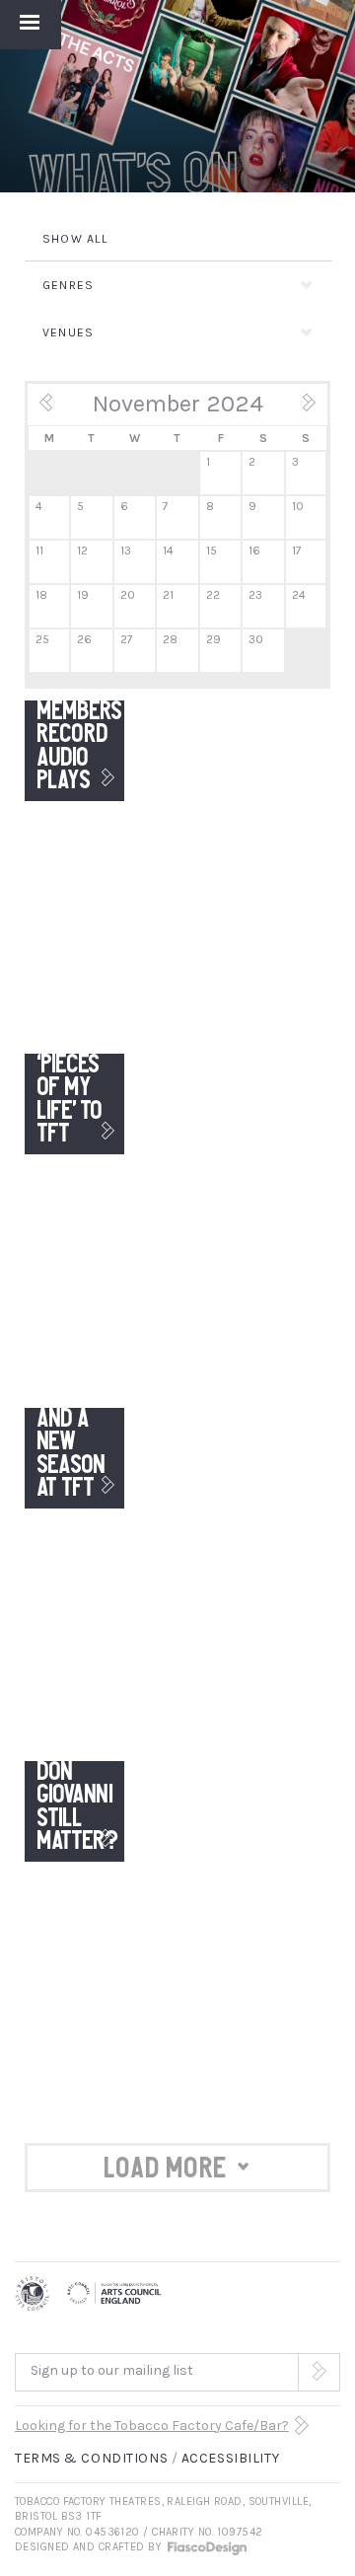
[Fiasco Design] (206, 2547)
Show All (76, 239)
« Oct (58, 409)
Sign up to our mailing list (112, 2370)
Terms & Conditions (91, 2458)
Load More (166, 2168)
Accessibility (230, 2458)
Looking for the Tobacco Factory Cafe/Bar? (152, 2426)
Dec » (296, 409)
